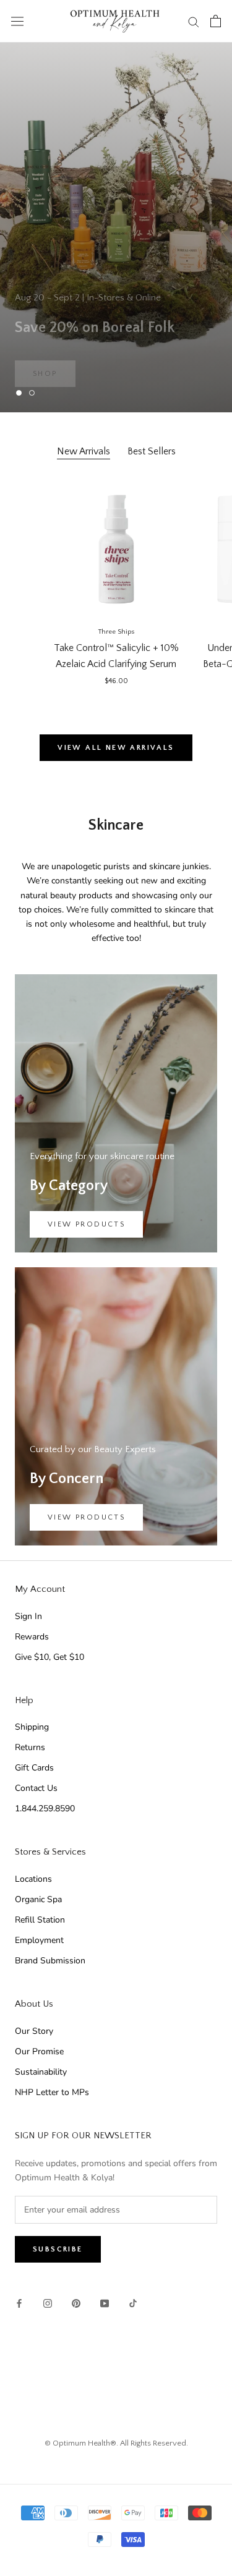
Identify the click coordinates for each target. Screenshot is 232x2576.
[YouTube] (105, 2303)
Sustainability (41, 2072)
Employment (39, 1940)
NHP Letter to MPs (52, 2092)
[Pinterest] (76, 2303)
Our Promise (39, 2051)
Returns (30, 1747)
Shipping (32, 1727)
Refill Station (40, 1920)
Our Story (34, 2031)
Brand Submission (50, 1961)
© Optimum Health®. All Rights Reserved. (116, 2443)
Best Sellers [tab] (152, 451)
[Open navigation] (17, 21)
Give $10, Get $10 (49, 1657)
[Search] (194, 21)
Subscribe (58, 2249)
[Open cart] (216, 21)
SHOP (45, 356)
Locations (33, 1879)
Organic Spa (38, 1899)
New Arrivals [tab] (84, 451)
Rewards (32, 1637)
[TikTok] (133, 2303)
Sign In (28, 1616)
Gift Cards (34, 1768)
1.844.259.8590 (45, 1809)
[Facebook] (19, 2303)
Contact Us (36, 1788)
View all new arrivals (116, 748)
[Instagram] (48, 2303)
